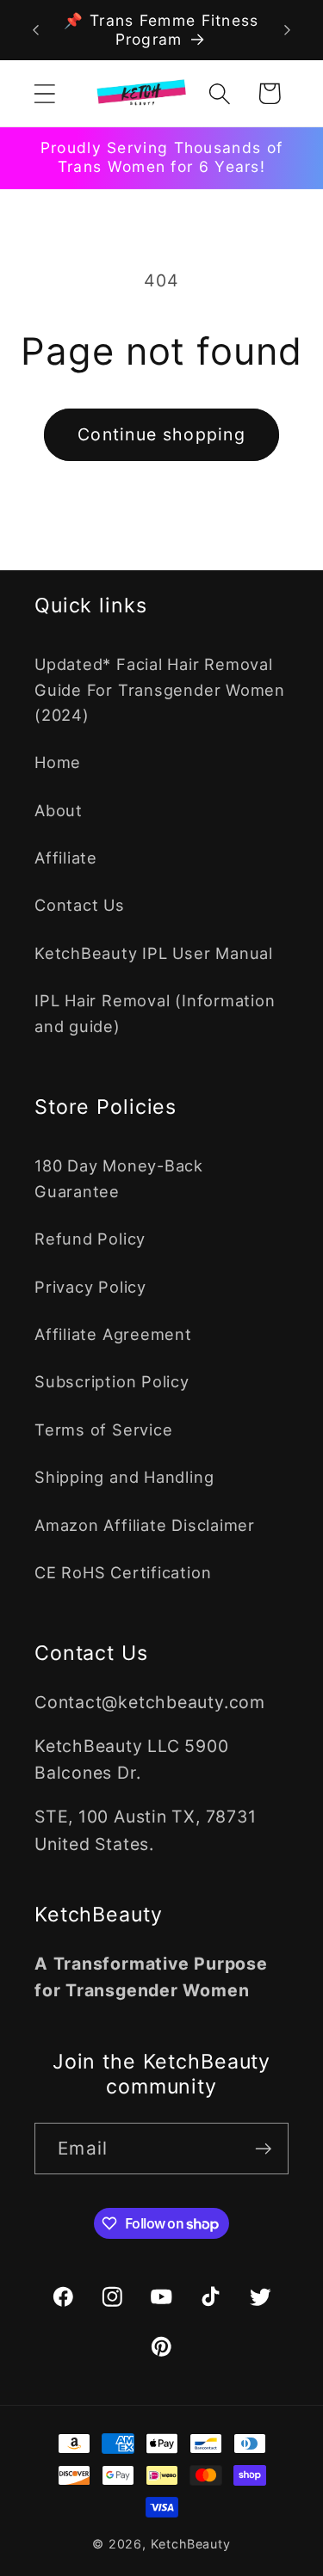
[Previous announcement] (36, 30)
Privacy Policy (90, 1287)
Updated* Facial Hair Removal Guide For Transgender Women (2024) (160, 689)
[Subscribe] (263, 2149)
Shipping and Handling (124, 1477)
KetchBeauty (191, 2544)
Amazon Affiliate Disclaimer (145, 1525)
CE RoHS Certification (123, 1572)
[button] (44, 93)
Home (58, 762)
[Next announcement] (288, 30)
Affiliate (66, 858)
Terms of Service (103, 1429)
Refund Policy (90, 1239)
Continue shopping (161, 434)
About (59, 810)
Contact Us (80, 905)
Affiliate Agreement (113, 1334)
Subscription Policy (112, 1381)
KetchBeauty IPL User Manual (154, 953)
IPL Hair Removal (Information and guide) (155, 1013)
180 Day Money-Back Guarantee (119, 1178)
